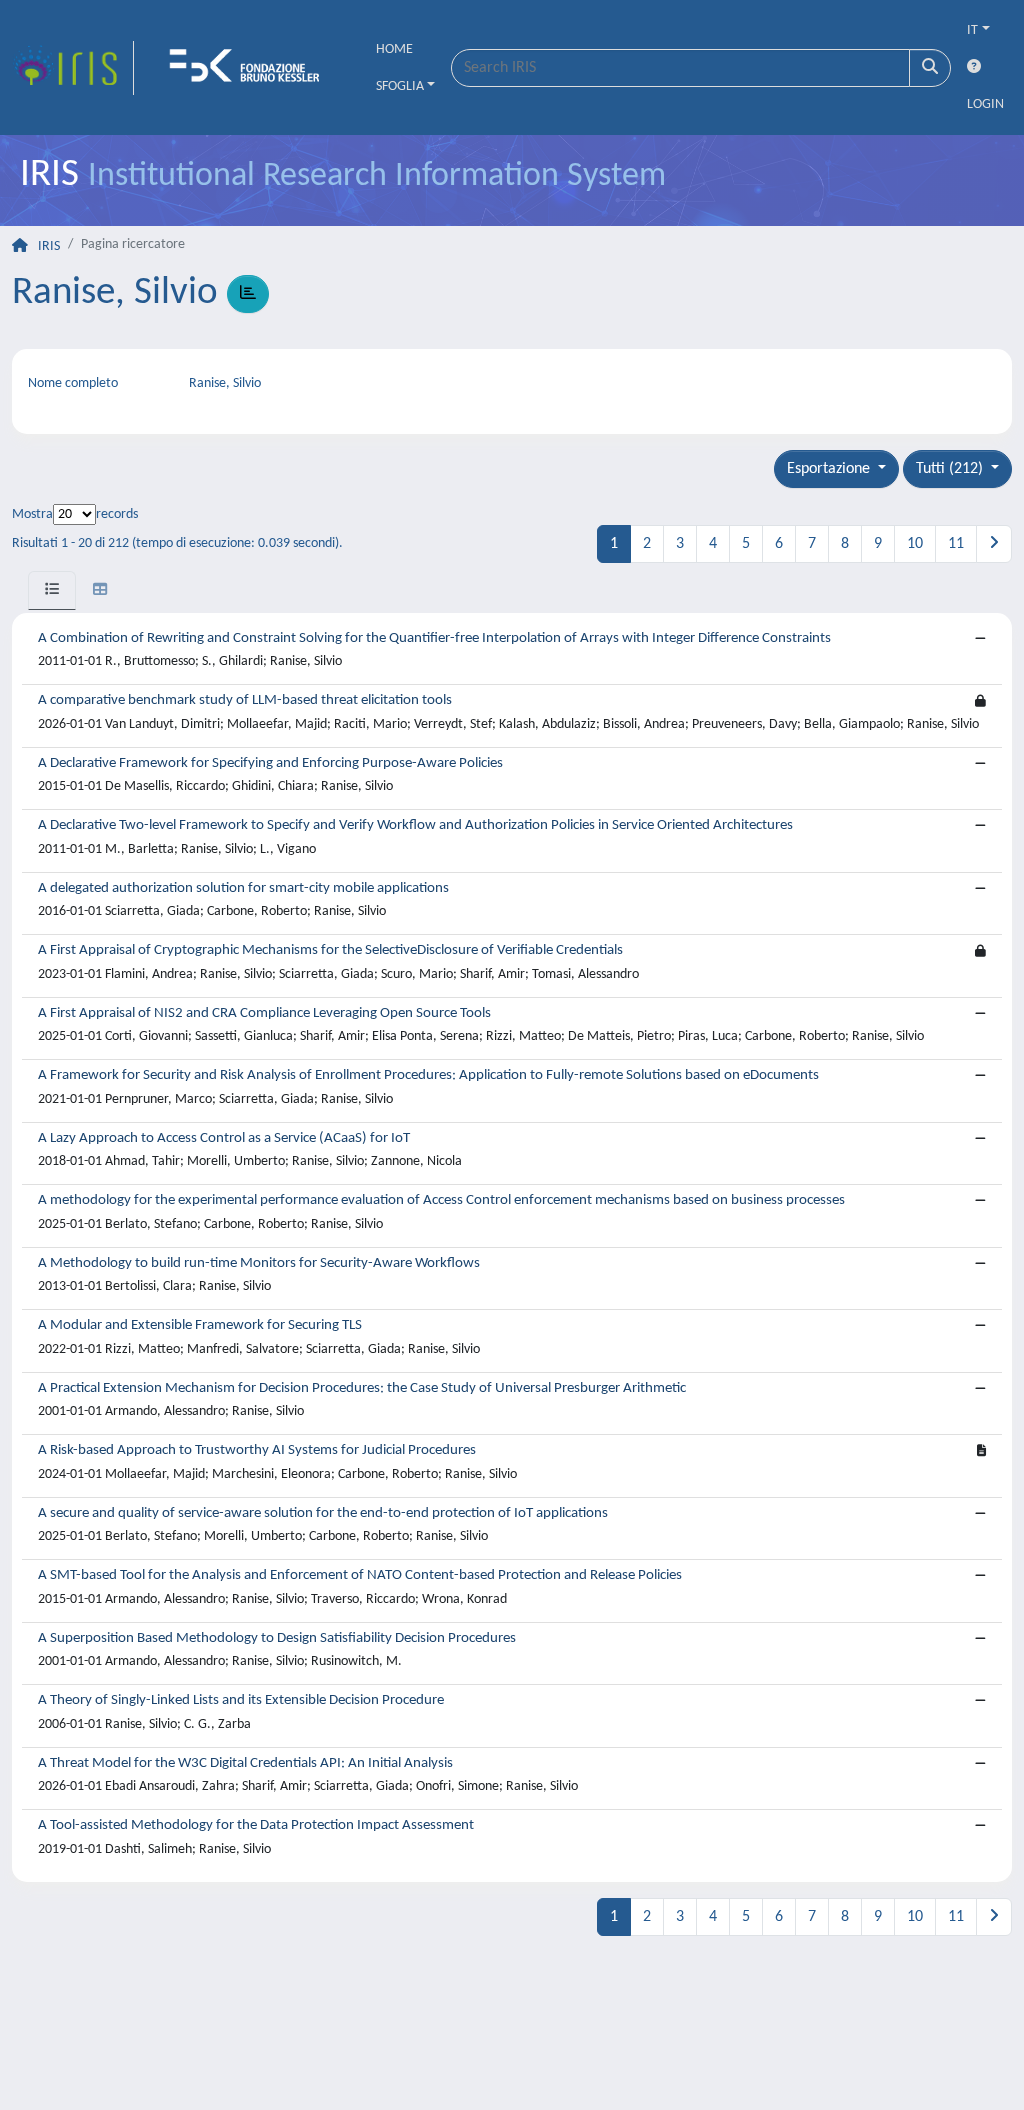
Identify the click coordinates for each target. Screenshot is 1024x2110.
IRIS (49, 246)
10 (915, 544)
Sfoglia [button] (400, 86)
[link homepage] (73, 68)
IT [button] (972, 30)
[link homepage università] (251, 68)
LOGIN (985, 104)
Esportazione (830, 469)
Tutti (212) (951, 469)
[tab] (52, 590)
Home (394, 49)
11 (956, 544)
